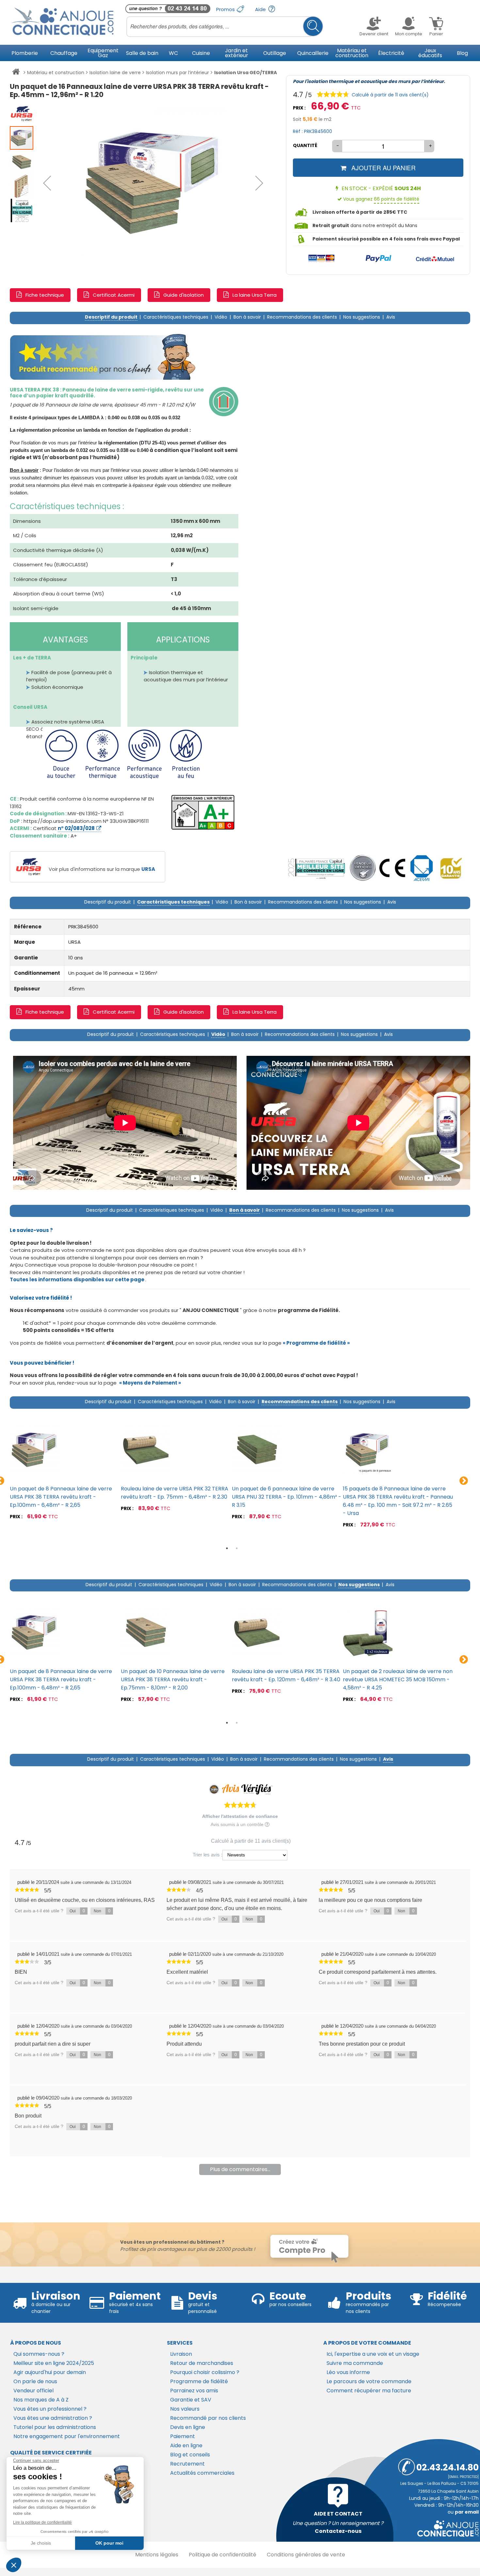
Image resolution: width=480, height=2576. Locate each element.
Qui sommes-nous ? (39, 2354)
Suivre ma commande (355, 2363)
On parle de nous (35, 2381)
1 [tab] (227, 1548)
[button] (47, 183)
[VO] (363, 868)
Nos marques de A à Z (41, 2400)
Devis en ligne (188, 2427)
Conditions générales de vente (306, 2555)
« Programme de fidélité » (316, 1343)
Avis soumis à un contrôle (238, 1824)
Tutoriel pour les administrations (55, 2427)
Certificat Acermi (114, 295)
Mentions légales (157, 2555)
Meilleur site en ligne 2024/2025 (54, 2363)
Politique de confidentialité (223, 2555)
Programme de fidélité (199, 2381)
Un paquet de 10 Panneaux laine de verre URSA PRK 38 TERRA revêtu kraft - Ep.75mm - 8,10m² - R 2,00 (173, 1679)
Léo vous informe (348, 2372)
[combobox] (225, 26)
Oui (77, 1911)
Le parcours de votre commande (369, 2381)
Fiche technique (45, 295)
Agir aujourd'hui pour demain (50, 2372)
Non (102, 1911)
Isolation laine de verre (115, 73)
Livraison (181, 2354)
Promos (226, 9)
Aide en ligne (186, 2445)
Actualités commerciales (202, 2473)
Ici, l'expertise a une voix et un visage (373, 2354)
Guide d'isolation (184, 295)
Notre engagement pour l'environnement (67, 2436)
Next (464, 1481)
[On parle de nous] (316, 868)
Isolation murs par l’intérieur (177, 73)
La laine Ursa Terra (255, 295)
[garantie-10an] (451, 868)
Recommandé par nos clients (208, 2418)
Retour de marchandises (202, 2363)
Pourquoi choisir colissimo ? (205, 2372)
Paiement (183, 2436)
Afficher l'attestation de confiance (240, 1816)
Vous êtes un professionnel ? (50, 2409)
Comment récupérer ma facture (369, 2391)
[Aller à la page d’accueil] (16, 73)
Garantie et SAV (191, 2400)
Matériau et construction (56, 73)
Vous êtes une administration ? (53, 2418)
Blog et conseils (190, 2455)
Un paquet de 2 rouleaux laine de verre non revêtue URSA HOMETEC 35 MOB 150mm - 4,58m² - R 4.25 (398, 1679)
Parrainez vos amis (194, 2391)
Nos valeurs (185, 2409)
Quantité (305, 145)
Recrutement (187, 2464)
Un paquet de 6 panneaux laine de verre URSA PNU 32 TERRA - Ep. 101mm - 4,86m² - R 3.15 (287, 1497)
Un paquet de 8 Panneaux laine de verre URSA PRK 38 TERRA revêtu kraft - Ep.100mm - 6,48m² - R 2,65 (61, 1497)
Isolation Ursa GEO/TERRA (246, 73)
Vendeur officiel (33, 2391)
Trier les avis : (208, 1855)
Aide (261, 9)
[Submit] (313, 26)
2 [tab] (237, 1548)
